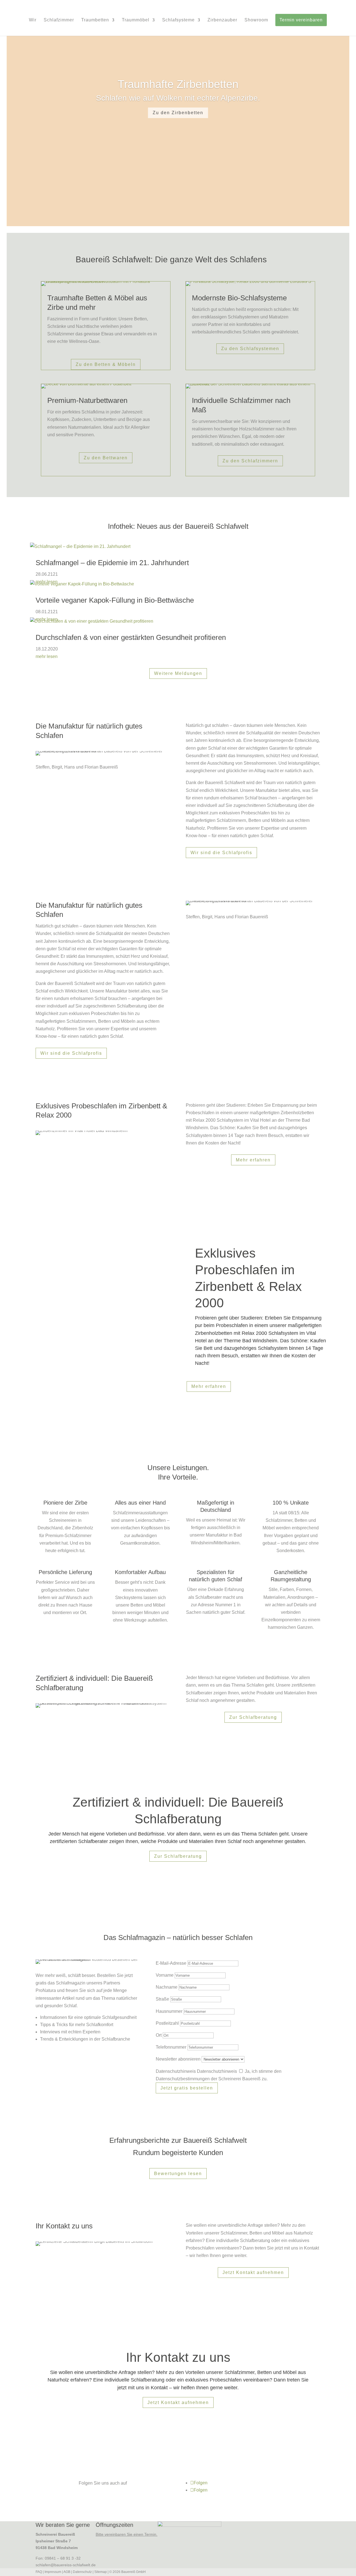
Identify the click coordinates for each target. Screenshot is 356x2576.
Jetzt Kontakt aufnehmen (253, 2272)
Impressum (53, 2572)
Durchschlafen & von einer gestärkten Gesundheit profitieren (131, 637)
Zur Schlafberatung (253, 1717)
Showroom (256, 20)
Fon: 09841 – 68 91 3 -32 (58, 2558)
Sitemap (101, 2572)
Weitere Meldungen (178, 673)
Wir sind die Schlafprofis (221, 853)
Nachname (167, 1987)
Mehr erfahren (253, 1160)
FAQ (39, 2572)
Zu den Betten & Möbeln (106, 364)
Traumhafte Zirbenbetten (178, 84)
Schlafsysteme (178, 20)
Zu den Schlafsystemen (250, 349)
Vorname (165, 1975)
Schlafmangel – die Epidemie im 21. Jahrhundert (112, 563)
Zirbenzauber (222, 20)
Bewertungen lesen (178, 2174)
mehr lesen (47, 656)
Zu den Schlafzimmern (250, 461)
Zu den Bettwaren (106, 458)
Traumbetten (95, 20)
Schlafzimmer (59, 20)
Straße (162, 1999)
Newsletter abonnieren (178, 2059)
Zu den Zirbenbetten (178, 113)
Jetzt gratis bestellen (187, 2088)
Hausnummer (169, 2011)
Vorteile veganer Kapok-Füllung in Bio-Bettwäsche (115, 600)
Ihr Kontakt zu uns (178, 2357)
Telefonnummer (171, 2047)
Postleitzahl (167, 2023)
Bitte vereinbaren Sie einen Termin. (127, 2534)
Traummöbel (136, 20)
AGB (67, 2572)
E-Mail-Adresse (171, 1963)
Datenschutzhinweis (176, 2071)
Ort (159, 2035)
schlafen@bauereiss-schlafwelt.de (66, 2565)
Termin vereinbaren (301, 20)
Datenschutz (82, 2572)
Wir (33, 20)
